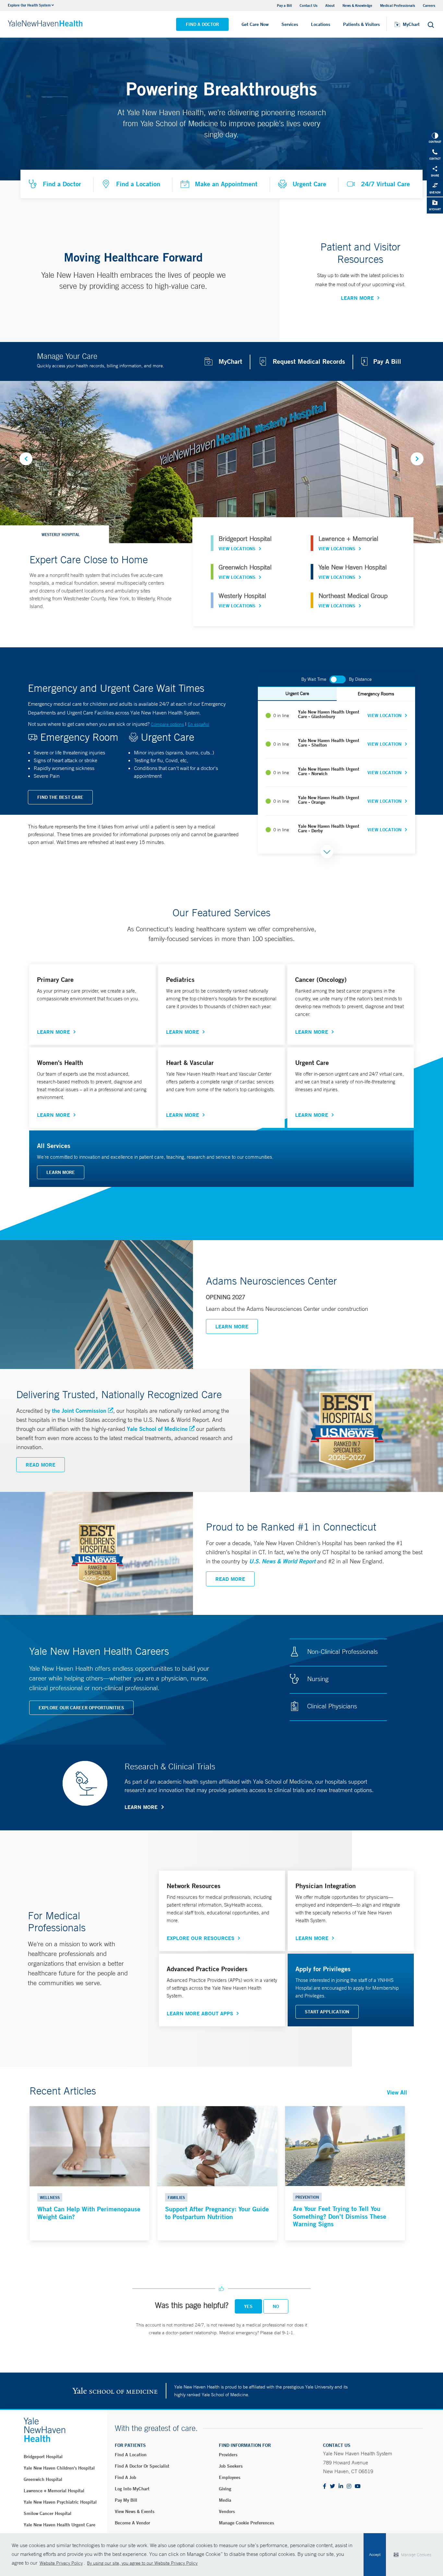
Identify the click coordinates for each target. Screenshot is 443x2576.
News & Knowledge (357, 5)
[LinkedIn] (341, 2487)
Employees (230, 2477)
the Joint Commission (79, 1410)
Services (290, 24)
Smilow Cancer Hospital (48, 2513)
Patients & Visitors (361, 24)
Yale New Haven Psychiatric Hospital (60, 2502)
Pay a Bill (284, 5)
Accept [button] (375, 2555)
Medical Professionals (398, 5)
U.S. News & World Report (282, 1561)
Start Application (327, 2012)
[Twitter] (332, 2487)
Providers (228, 2455)
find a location (131, 2455)
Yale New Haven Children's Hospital (59, 2468)
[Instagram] (349, 2487)
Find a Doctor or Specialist (142, 2466)
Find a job (126, 2477)
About (330, 5)
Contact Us (309, 5)
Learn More (357, 298)
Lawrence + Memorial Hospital (54, 2491)
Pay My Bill (126, 2500)
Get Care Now (255, 24)
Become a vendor (132, 2523)
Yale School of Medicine (157, 1429)
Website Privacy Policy (61, 2563)
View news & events (135, 2511)
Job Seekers (231, 2466)
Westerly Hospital (61, 534)
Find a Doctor (202, 24)
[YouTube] (358, 2487)
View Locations (237, 549)
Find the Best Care (60, 797)
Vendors (227, 2511)
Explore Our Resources (201, 1938)
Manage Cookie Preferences (246, 2523)
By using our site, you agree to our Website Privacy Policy (142, 2563)
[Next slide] (417, 459)
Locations (321, 24)
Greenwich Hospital (43, 2479)
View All (397, 2092)
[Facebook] (325, 2487)
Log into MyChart (132, 2489)
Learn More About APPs (200, 2013)
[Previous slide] (26, 459)
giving (225, 2489)
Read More (41, 1465)
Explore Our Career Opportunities (81, 1708)
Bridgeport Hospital (43, 2457)
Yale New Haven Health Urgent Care (60, 2525)
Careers (429, 5)
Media (225, 2500)
